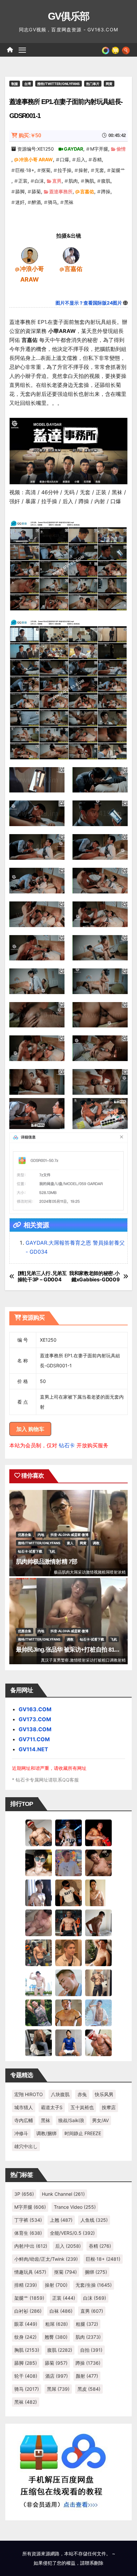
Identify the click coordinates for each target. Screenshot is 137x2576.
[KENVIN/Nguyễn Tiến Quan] (68, 1832)
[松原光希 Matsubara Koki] (98, 1862)
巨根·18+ (25, 170)
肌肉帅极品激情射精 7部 (47, 1562)
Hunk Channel (63, 2194)
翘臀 (56, 2337)
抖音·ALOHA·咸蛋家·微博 (69, 1535)
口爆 (65, 159)
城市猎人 (24, 2107)
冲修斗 (21, 2133)
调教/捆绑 (46, 2133)
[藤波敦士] (98, 2012)
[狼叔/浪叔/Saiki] (39, 1862)
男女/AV (100, 2120)
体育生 (28, 2233)
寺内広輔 (24, 2120)
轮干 (26, 2376)
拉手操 (65, 170)
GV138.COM (35, 1729)
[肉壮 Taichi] (39, 2012)
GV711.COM (34, 1739)
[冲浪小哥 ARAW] (30, 255)
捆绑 (96, 2272)
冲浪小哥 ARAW (36, 159)
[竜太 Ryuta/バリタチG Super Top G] (68, 1892)
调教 (96, 1543)
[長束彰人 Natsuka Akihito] (68, 2042)
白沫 (39, 181)
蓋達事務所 (61, 191)
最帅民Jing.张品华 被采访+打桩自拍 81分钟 (71, 1650)
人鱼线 (94, 2220)
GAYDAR (73, 149)
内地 (41, 1535)
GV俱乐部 (69, 16)
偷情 (121, 149)
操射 (83, 170)
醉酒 (36, 202)
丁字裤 (28, 2220)
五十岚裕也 (82, 2107)
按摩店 (109, 2107)
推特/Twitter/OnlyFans (59, 84)
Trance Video (75, 2207)
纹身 (25, 2337)
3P (24, 2194)
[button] (126, 50)
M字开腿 (99, 149)
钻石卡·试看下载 (30, 1551)
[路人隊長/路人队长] (98, 1982)
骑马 (53, 202)
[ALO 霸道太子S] (98, 1922)
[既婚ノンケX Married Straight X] (39, 1922)
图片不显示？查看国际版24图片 (89, 303)
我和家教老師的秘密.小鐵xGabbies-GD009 (94, 1276)
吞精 (97, 159)
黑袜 (69, 202)
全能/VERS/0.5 (72, 2233)
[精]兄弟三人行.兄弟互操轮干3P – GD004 (42, 1276)
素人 (70, 1543)
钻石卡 (67, 1445)
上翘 (61, 2220)
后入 (81, 159)
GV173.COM (35, 1719)
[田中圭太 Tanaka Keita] (98, 1952)
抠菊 (46, 170)
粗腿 (87, 2324)
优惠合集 (25, 1535)
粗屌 (57, 2324)
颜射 (87, 2376)
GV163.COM (35, 1709)
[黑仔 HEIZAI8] (39, 1952)
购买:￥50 (30, 135)
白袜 (61, 2311)
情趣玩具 (30, 2272)
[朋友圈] (106, 50)
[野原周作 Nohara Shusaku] (68, 2012)
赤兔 (82, 2094)
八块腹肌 (60, 2094)
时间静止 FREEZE (83, 2133)
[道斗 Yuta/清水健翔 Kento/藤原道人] (68, 1952)
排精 (26, 2285)
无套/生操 (94, 2285)
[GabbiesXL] (68, 1982)
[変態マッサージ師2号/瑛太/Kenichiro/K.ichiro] (98, 1892)
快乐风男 (104, 2094)
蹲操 (106, 191)
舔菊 (36, 191)
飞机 (52, 1551)
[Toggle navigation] (22, 50)
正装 (23, 181)
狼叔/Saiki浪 (71, 2120)
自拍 (91, 2350)
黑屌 (58, 2389)
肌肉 (73, 181)
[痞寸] (68, 1922)
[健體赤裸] (39, 1982)
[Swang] (98, 1832)
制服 (15, 84)
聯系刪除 (94, 2563)
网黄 (109, 84)
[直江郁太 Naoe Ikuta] (98, 2042)
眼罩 (26, 2324)
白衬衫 (28, 2311)
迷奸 (20, 202)
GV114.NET (33, 1749)
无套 (99, 170)
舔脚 (20, 191)
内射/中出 (31, 2246)
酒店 (57, 2376)
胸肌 (89, 181)
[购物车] (115, 50)
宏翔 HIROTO (29, 2094)
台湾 (28, 84)
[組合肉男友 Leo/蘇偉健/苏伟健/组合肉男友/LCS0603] (68, 1862)
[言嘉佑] (71, 255)
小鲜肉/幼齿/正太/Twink (46, 2259)
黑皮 (89, 2389)
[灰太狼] (39, 2042)
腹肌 (106, 181)
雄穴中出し (26, 2146)
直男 (57, 181)
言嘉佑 (87, 191)
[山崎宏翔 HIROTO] (39, 1832)
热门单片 (93, 84)
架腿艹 (118, 170)
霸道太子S (52, 2107)
